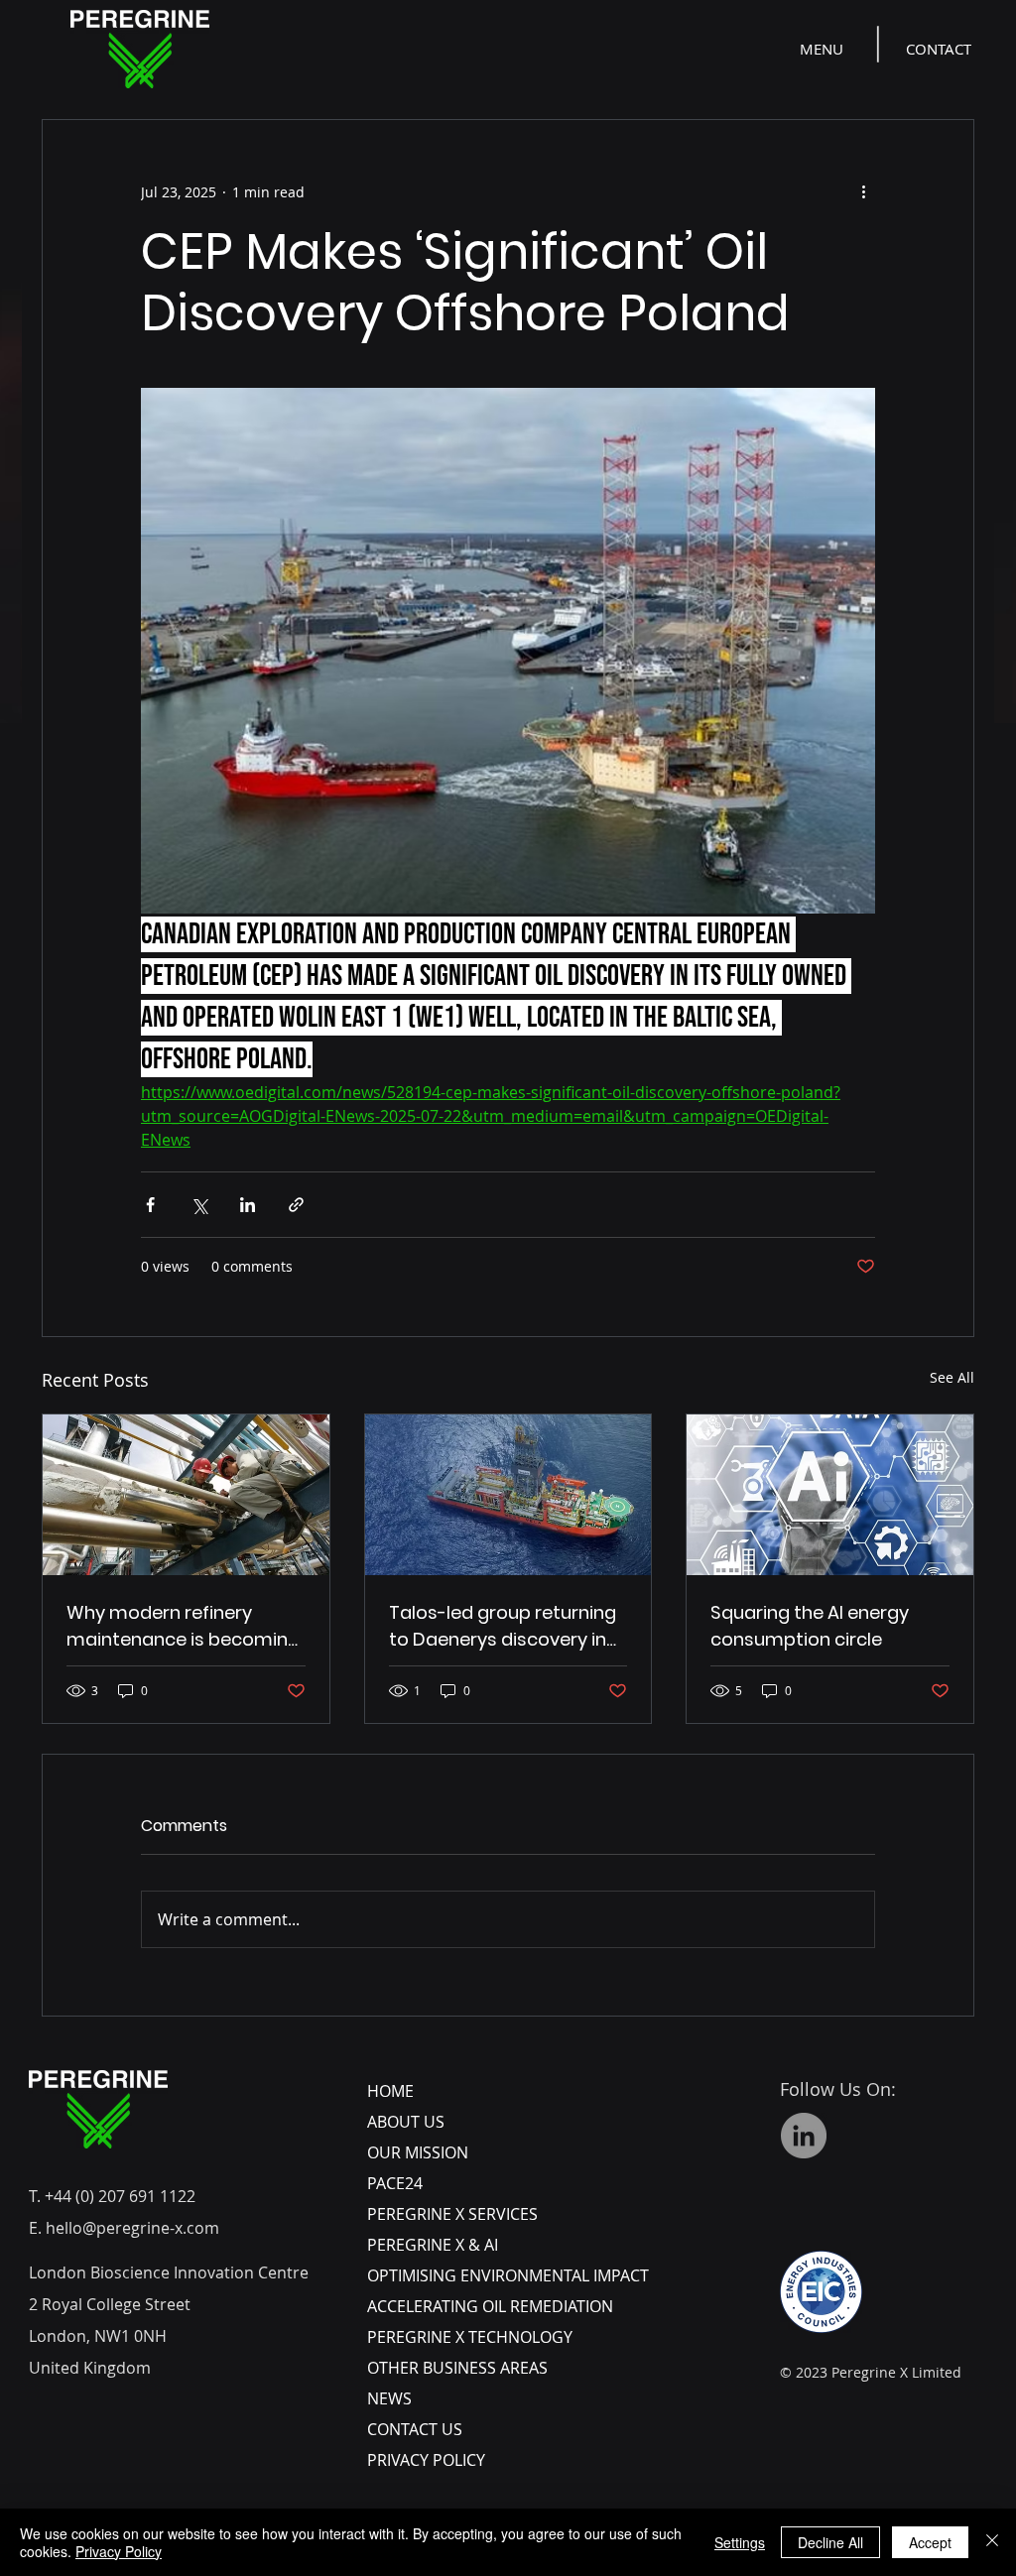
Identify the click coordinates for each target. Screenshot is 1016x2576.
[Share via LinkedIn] (248, 1205)
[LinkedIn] (804, 2136)
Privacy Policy (119, 2551)
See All (952, 1377)
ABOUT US (406, 2122)
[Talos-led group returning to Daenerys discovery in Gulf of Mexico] (508, 1495)
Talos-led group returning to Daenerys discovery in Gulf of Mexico (503, 1626)
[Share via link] (296, 1205)
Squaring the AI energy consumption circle (810, 1626)
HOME (390, 2091)
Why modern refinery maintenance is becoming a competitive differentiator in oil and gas (183, 1626)
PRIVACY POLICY (426, 2460)
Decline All (830, 2542)
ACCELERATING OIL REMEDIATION (490, 2306)
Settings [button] (740, 2542)
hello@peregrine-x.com (132, 2228)
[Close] (992, 2542)
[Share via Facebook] (150, 1205)
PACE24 (395, 2183)
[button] (824, 49)
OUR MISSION (418, 2152)
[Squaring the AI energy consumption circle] (830, 1495)
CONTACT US (415, 2429)
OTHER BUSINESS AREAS (457, 2368)
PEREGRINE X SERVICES (452, 2214)
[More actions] (863, 191)
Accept (930, 2542)
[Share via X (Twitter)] (199, 1205)
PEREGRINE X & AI (433, 2245)
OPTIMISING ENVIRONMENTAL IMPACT (508, 2275)
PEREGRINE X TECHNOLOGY (470, 2337)
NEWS (389, 2398)
